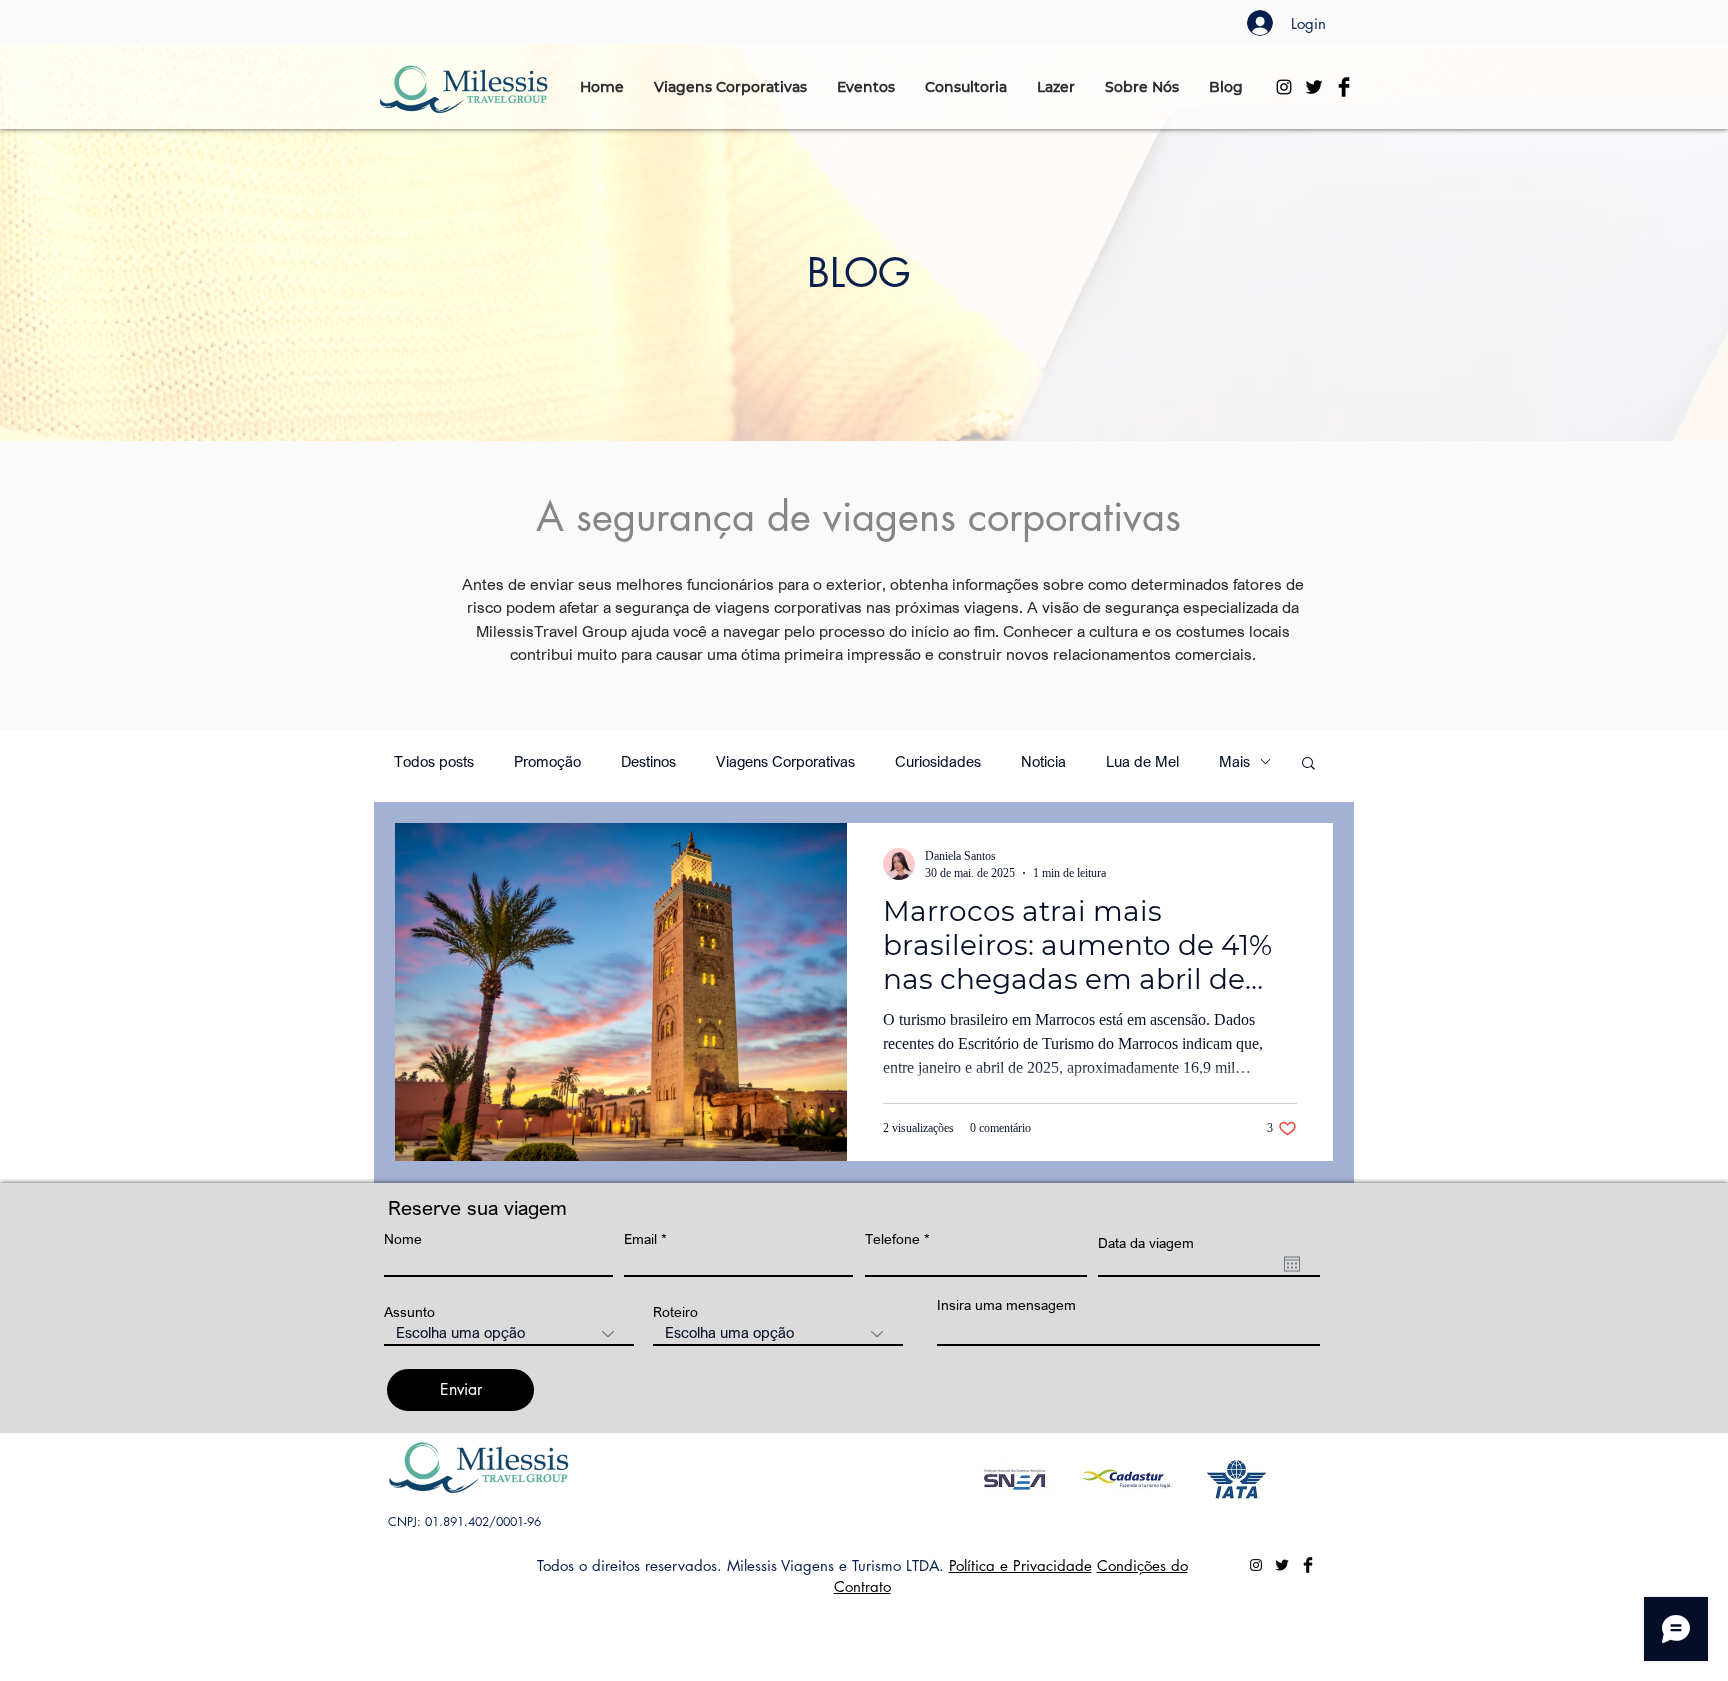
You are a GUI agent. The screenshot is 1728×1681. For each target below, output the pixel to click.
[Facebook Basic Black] (1344, 87)
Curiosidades (938, 762)
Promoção (547, 762)
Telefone (892, 1239)
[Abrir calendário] (1292, 1264)
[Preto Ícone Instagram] (1284, 87)
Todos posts (434, 762)
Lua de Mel (1142, 762)
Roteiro (675, 1312)
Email (640, 1239)
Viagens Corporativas (785, 762)
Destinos (648, 762)
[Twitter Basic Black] (1314, 87)
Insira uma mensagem (1006, 1305)
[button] (730, 87)
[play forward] (1276, 1479)
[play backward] (1003, 1479)
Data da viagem (1146, 1243)
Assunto (409, 1312)
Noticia (1043, 762)
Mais (1234, 762)
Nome (403, 1239)
